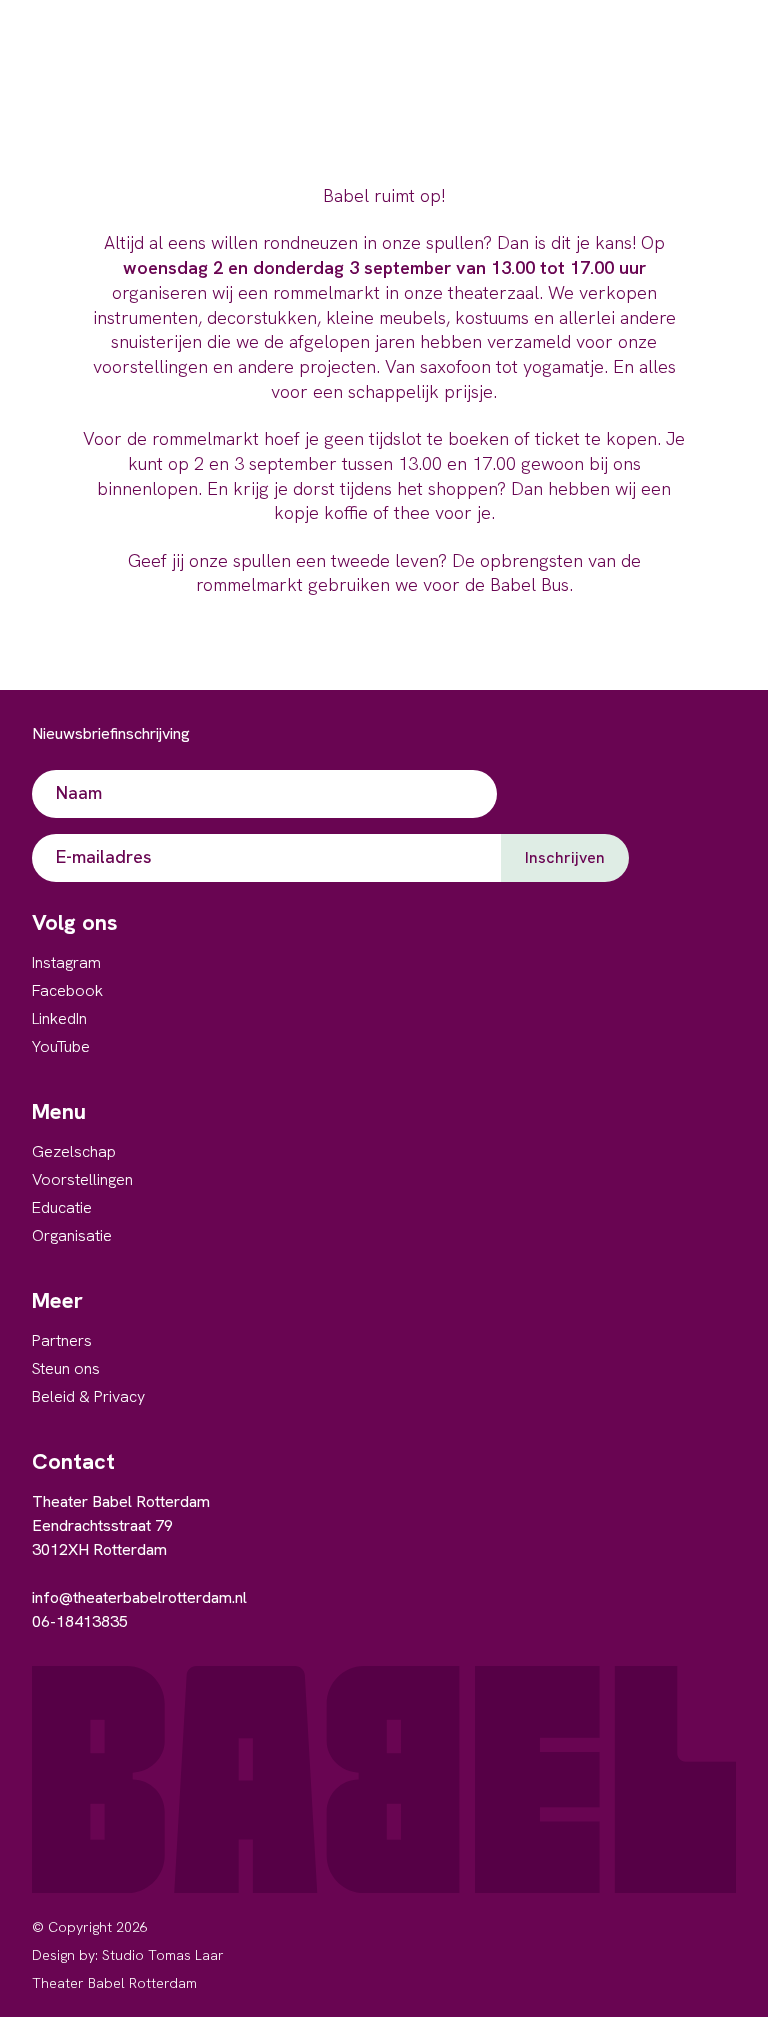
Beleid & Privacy (88, 1396)
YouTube (61, 1046)
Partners (62, 1340)
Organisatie (72, 1235)
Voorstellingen (82, 1179)
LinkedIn (59, 1018)
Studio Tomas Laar (163, 1955)
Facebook (67, 990)
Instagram (66, 962)
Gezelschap (74, 1151)
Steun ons (66, 1368)
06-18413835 (80, 1621)
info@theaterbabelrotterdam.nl (139, 1597)
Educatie (62, 1207)
